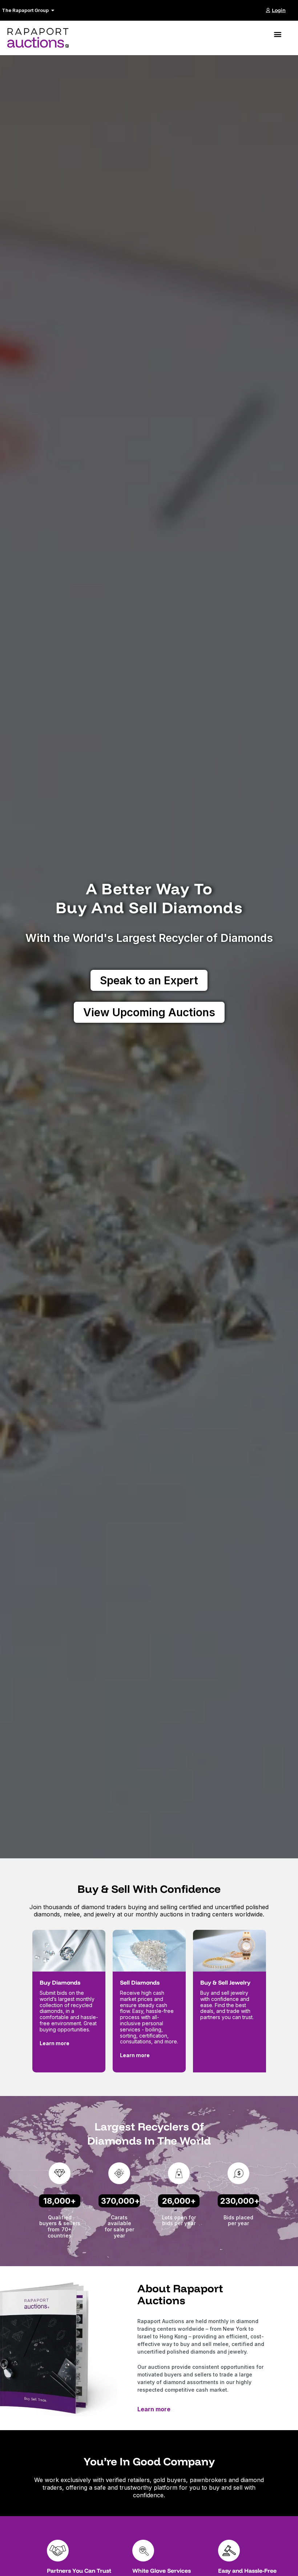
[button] (277, 34)
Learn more (154, 2409)
